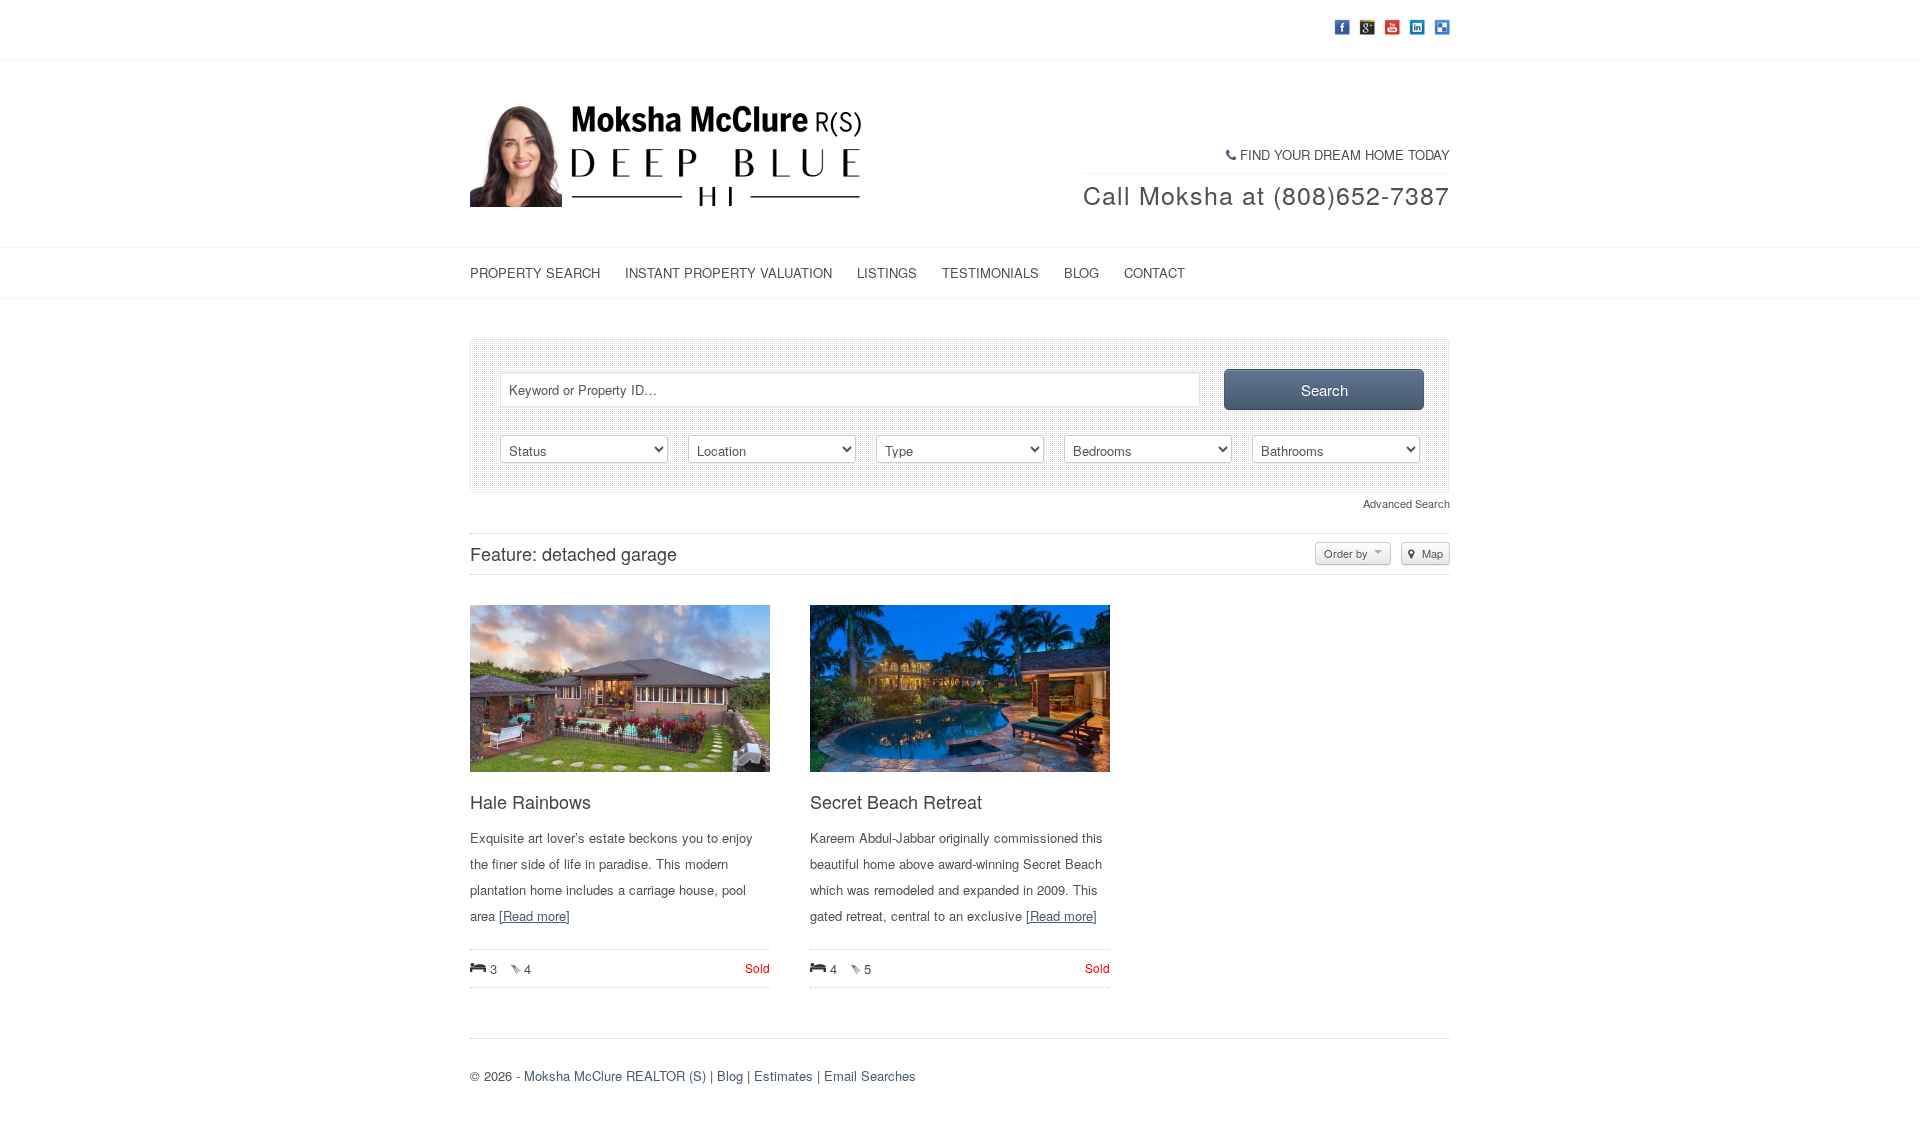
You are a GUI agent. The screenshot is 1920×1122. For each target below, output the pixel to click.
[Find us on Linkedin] (1417, 27)
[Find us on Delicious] (1442, 27)
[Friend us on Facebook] (1342, 27)
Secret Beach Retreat (896, 801)
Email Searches (870, 1075)
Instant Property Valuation (728, 272)
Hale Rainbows (530, 801)
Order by (1347, 553)
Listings (887, 272)
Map (1431, 553)
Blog (1081, 272)
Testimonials (990, 272)
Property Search (535, 272)
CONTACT (1154, 272)
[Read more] (534, 915)
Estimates (783, 1075)
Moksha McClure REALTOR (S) (615, 1075)
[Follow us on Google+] (1367, 27)
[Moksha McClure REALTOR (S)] (670, 201)
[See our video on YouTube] (1392, 27)
